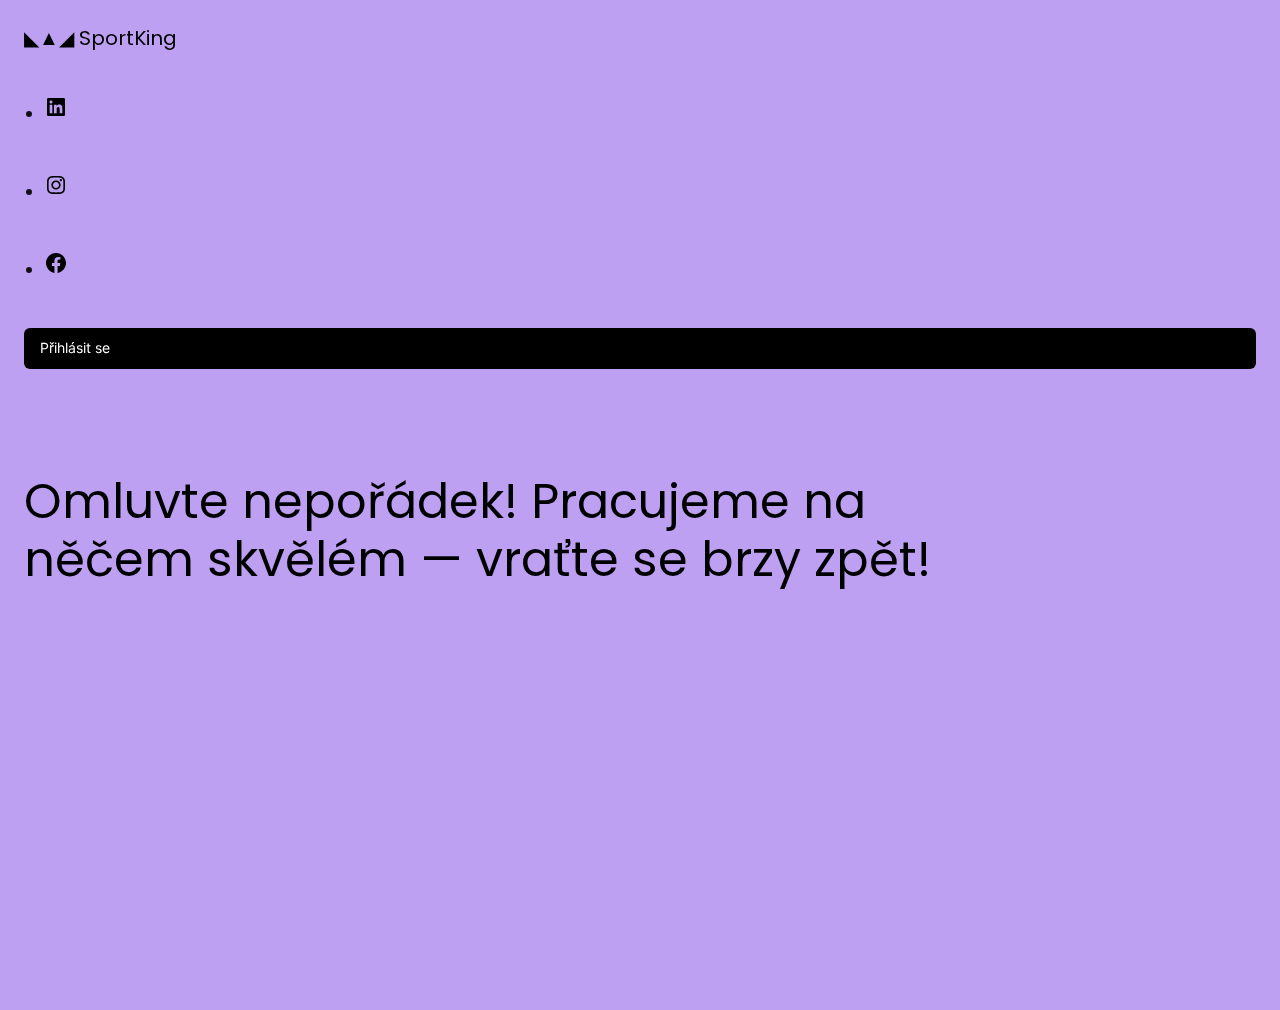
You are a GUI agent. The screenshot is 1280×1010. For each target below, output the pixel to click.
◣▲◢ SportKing (100, 38)
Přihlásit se (75, 347)
